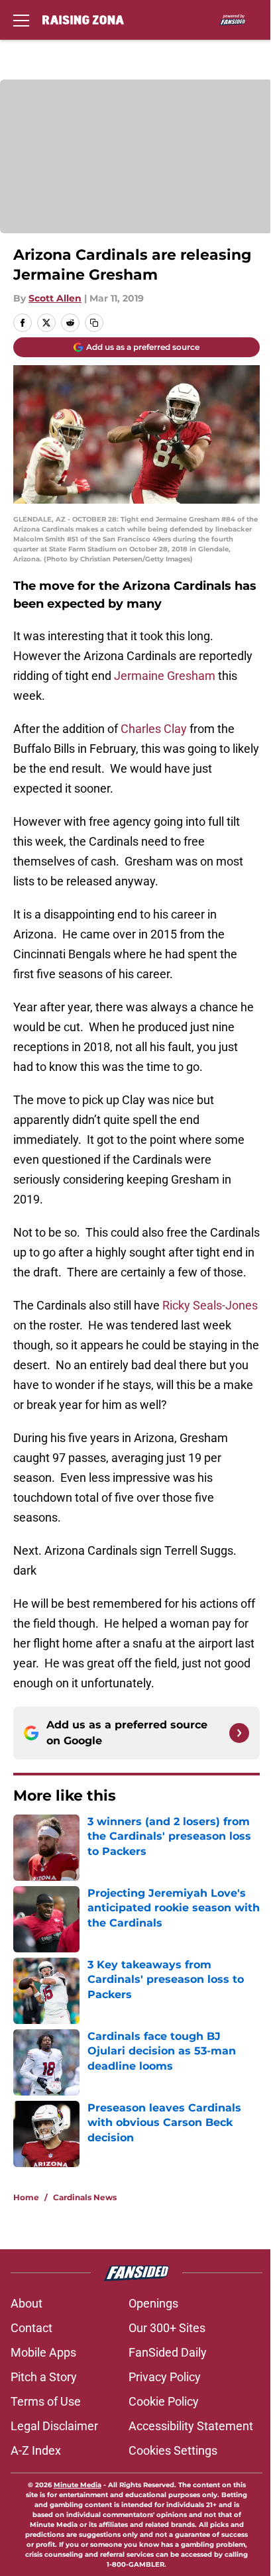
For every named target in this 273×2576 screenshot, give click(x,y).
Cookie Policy (164, 2401)
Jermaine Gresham (165, 676)
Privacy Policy (165, 2377)
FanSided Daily (168, 2352)
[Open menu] (21, 20)
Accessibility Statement (191, 2426)
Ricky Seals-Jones (210, 1305)
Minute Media (78, 2485)
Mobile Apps (43, 2352)
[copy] (94, 323)
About (27, 2303)
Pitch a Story (44, 2377)
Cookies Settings (173, 2450)
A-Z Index (36, 2450)
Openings (153, 2303)
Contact (31, 2328)
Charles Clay (154, 729)
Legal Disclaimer (54, 2426)
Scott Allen (55, 298)
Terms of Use (46, 2401)
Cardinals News (85, 2197)
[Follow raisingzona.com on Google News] (239, 1733)
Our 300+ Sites (167, 2328)
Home (26, 2197)
